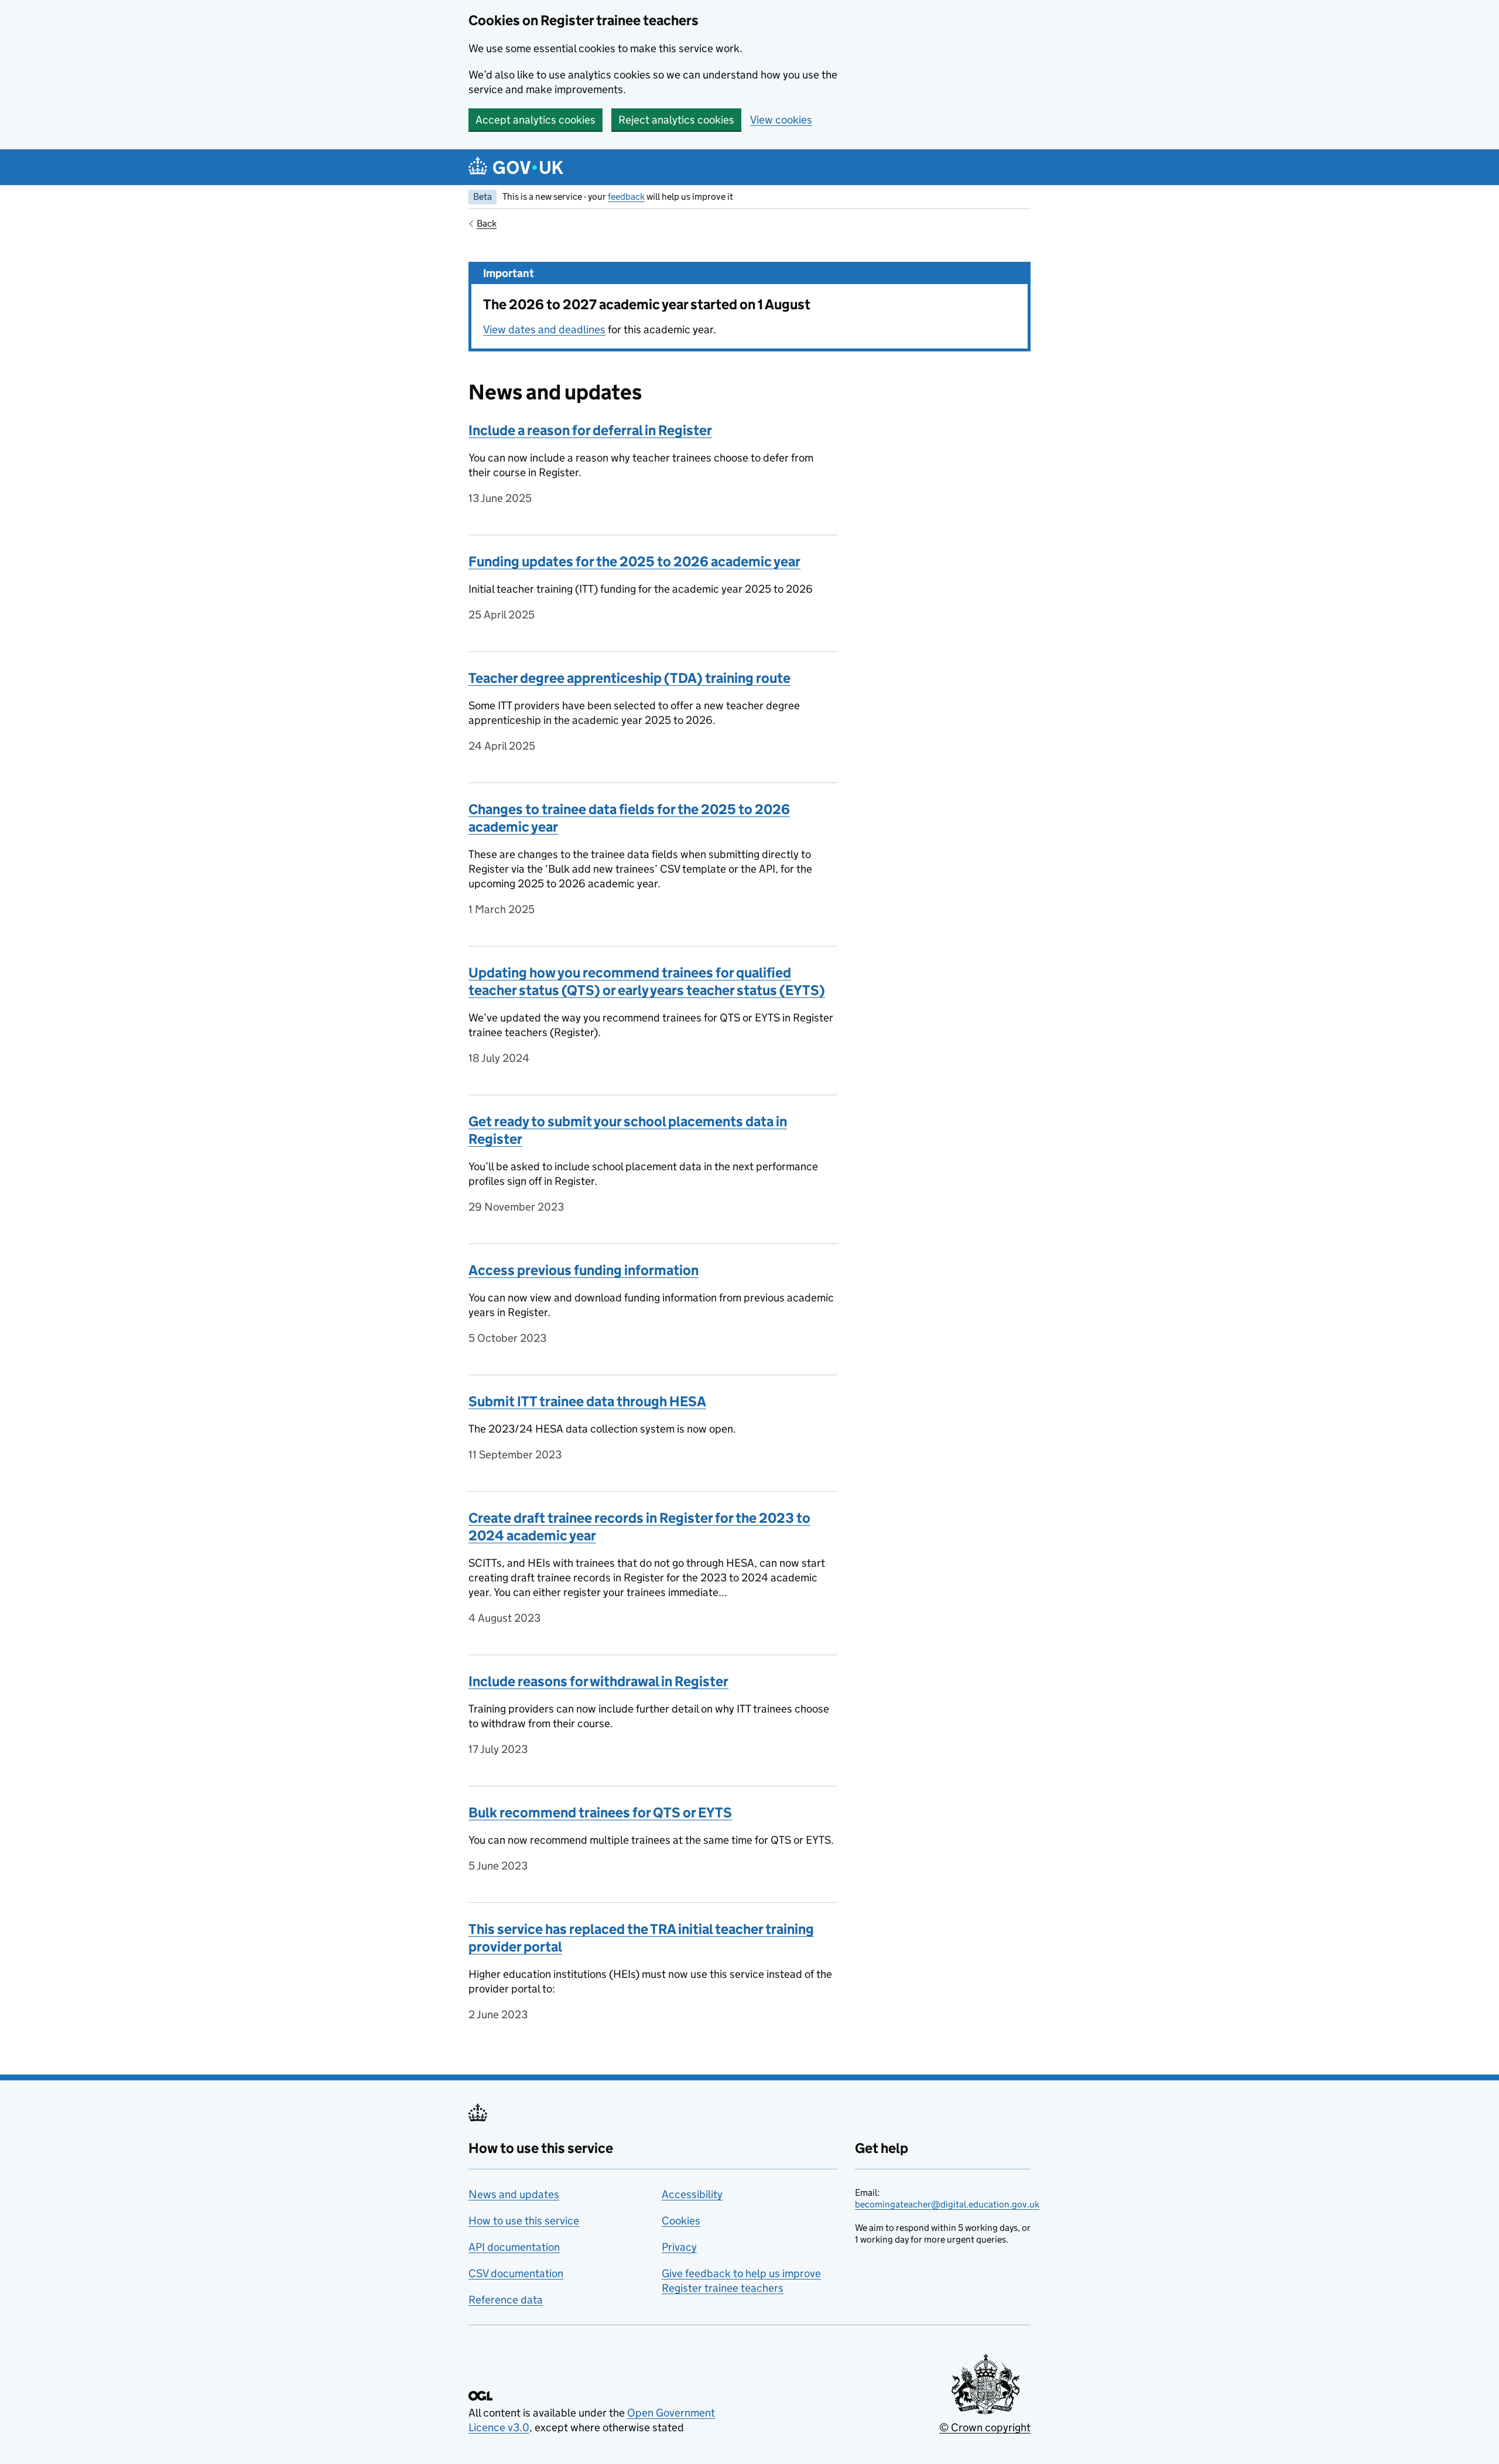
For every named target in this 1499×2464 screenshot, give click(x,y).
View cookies (781, 120)
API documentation (514, 2247)
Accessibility (692, 2194)
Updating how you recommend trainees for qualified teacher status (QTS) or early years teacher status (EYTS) (647, 981)
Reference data (506, 2300)
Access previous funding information (583, 1270)
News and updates (514, 2194)
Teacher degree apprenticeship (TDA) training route (629, 678)
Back (487, 223)
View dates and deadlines (544, 329)
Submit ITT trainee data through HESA (587, 1401)
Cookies (681, 2221)
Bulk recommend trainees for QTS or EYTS (600, 1812)
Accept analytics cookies (535, 120)
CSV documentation (516, 2273)
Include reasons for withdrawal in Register (598, 1681)
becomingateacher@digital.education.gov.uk (947, 2204)
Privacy (679, 2247)
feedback (626, 196)
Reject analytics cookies (676, 120)
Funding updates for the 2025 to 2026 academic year (634, 561)
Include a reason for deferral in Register (590, 430)
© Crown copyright (985, 2427)
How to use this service (524, 2221)
